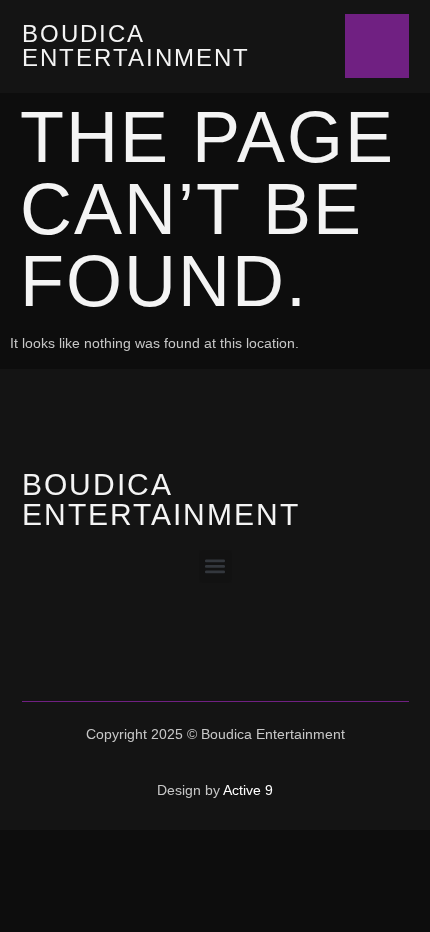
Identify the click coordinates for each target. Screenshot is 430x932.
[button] (215, 566)
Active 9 (248, 790)
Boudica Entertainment (136, 45)
